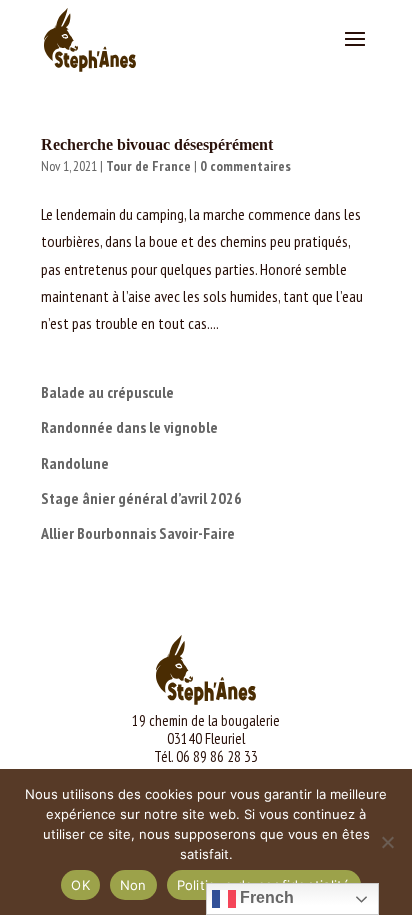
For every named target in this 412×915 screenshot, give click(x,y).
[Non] (387, 842)
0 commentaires (245, 166)
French (265, 897)
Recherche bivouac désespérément (157, 144)
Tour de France (148, 166)
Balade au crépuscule (107, 392)
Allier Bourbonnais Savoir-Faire (138, 533)
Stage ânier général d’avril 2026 (141, 498)
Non (133, 885)
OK (80, 885)
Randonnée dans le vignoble (129, 427)
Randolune (75, 463)
